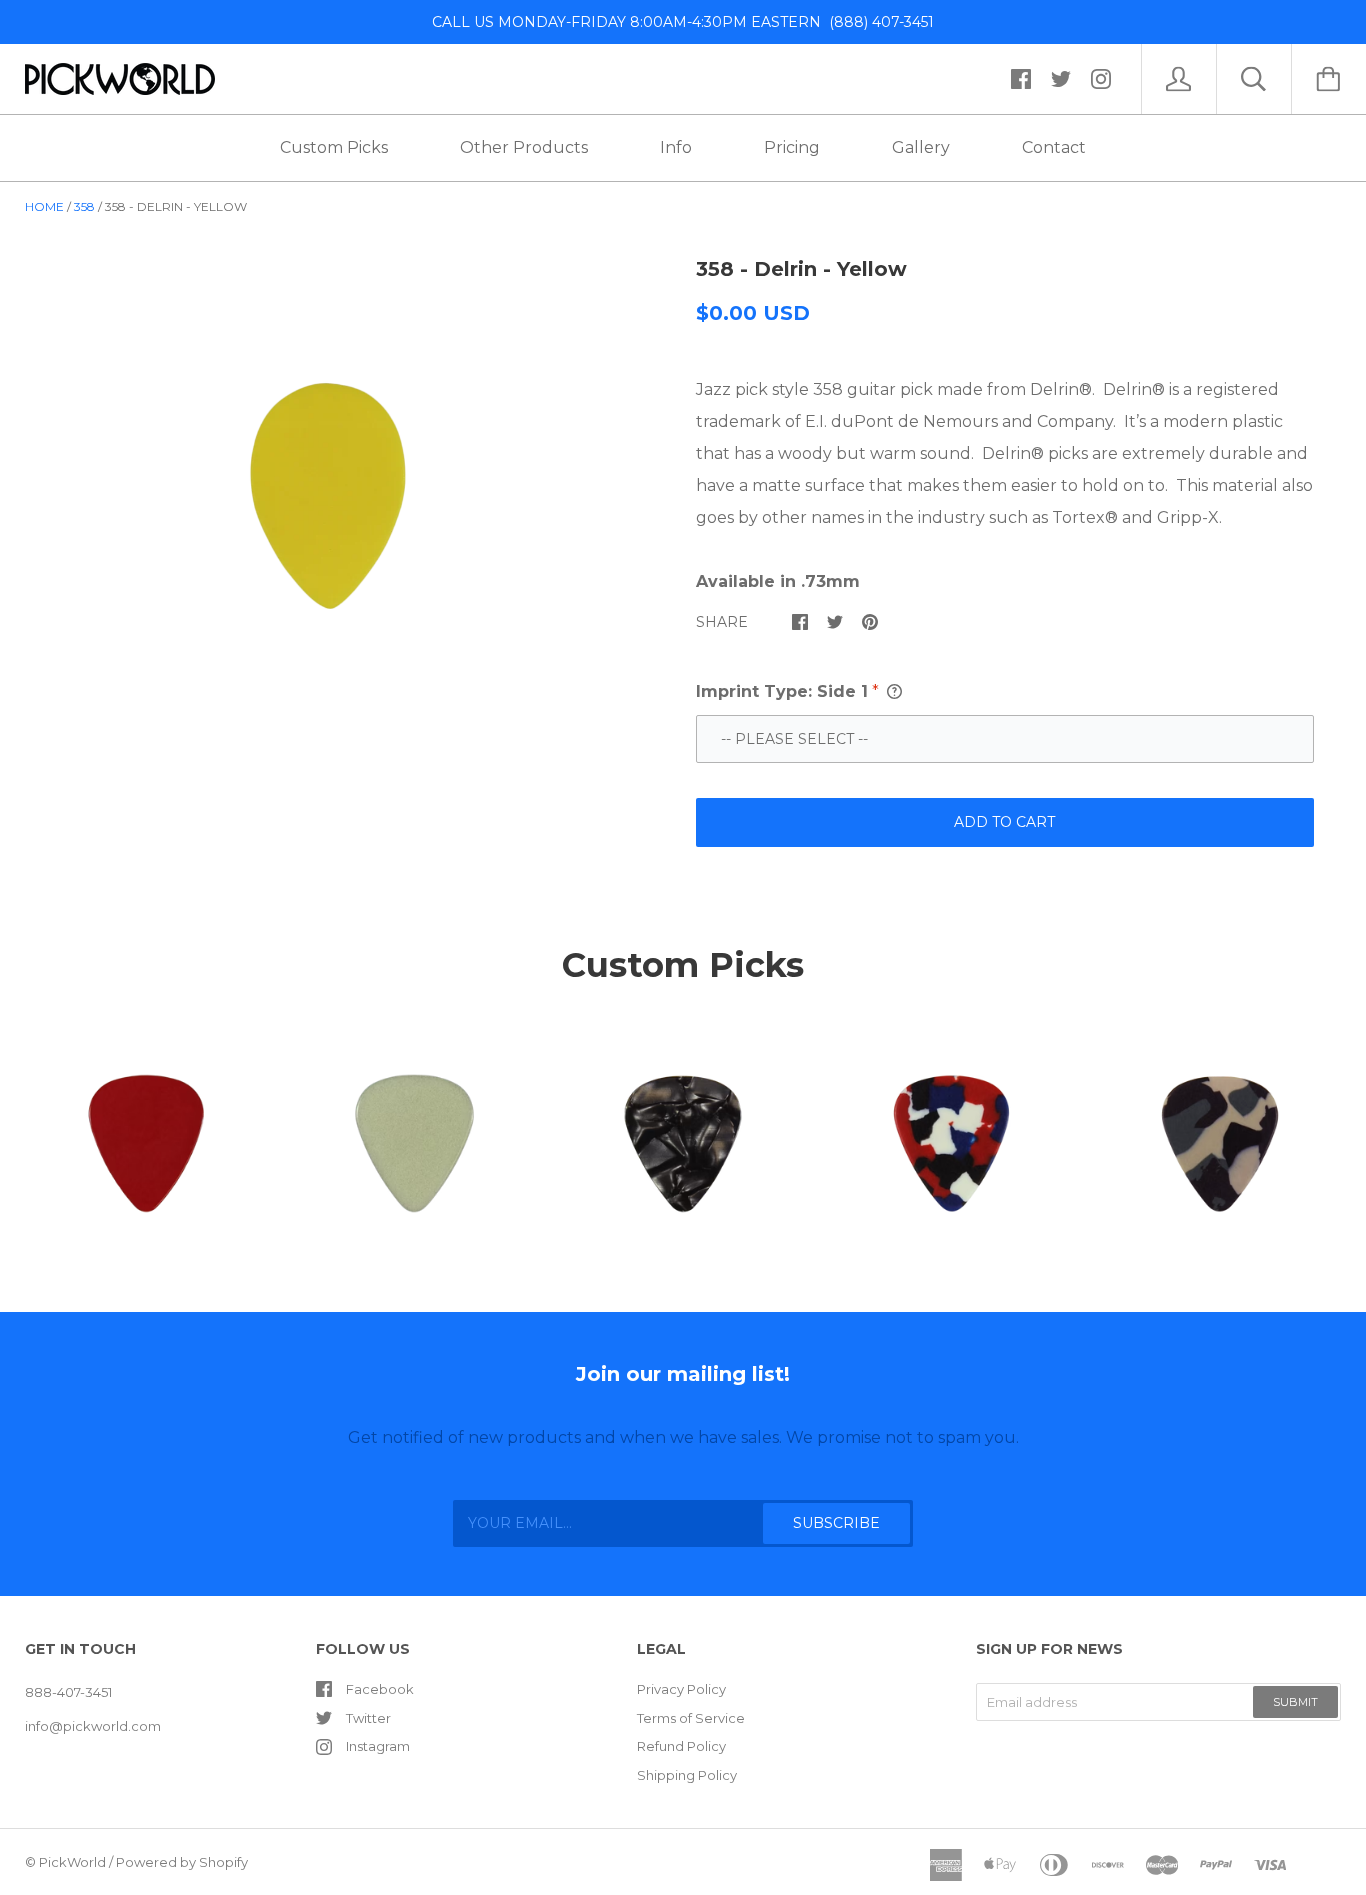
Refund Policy (681, 1746)
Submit (1295, 1702)
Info (676, 147)
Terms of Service (691, 1718)
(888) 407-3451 (877, 22)
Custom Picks (334, 147)
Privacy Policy (681, 1689)
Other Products (524, 147)
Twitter (368, 1718)
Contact (1054, 147)
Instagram (378, 1746)
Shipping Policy (687, 1775)
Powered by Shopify (182, 1862)
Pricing (792, 147)
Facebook (380, 1689)
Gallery (921, 147)
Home (44, 206)
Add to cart (1004, 822)
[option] (328, 496)
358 (84, 206)
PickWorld (72, 1862)
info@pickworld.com (93, 1726)
